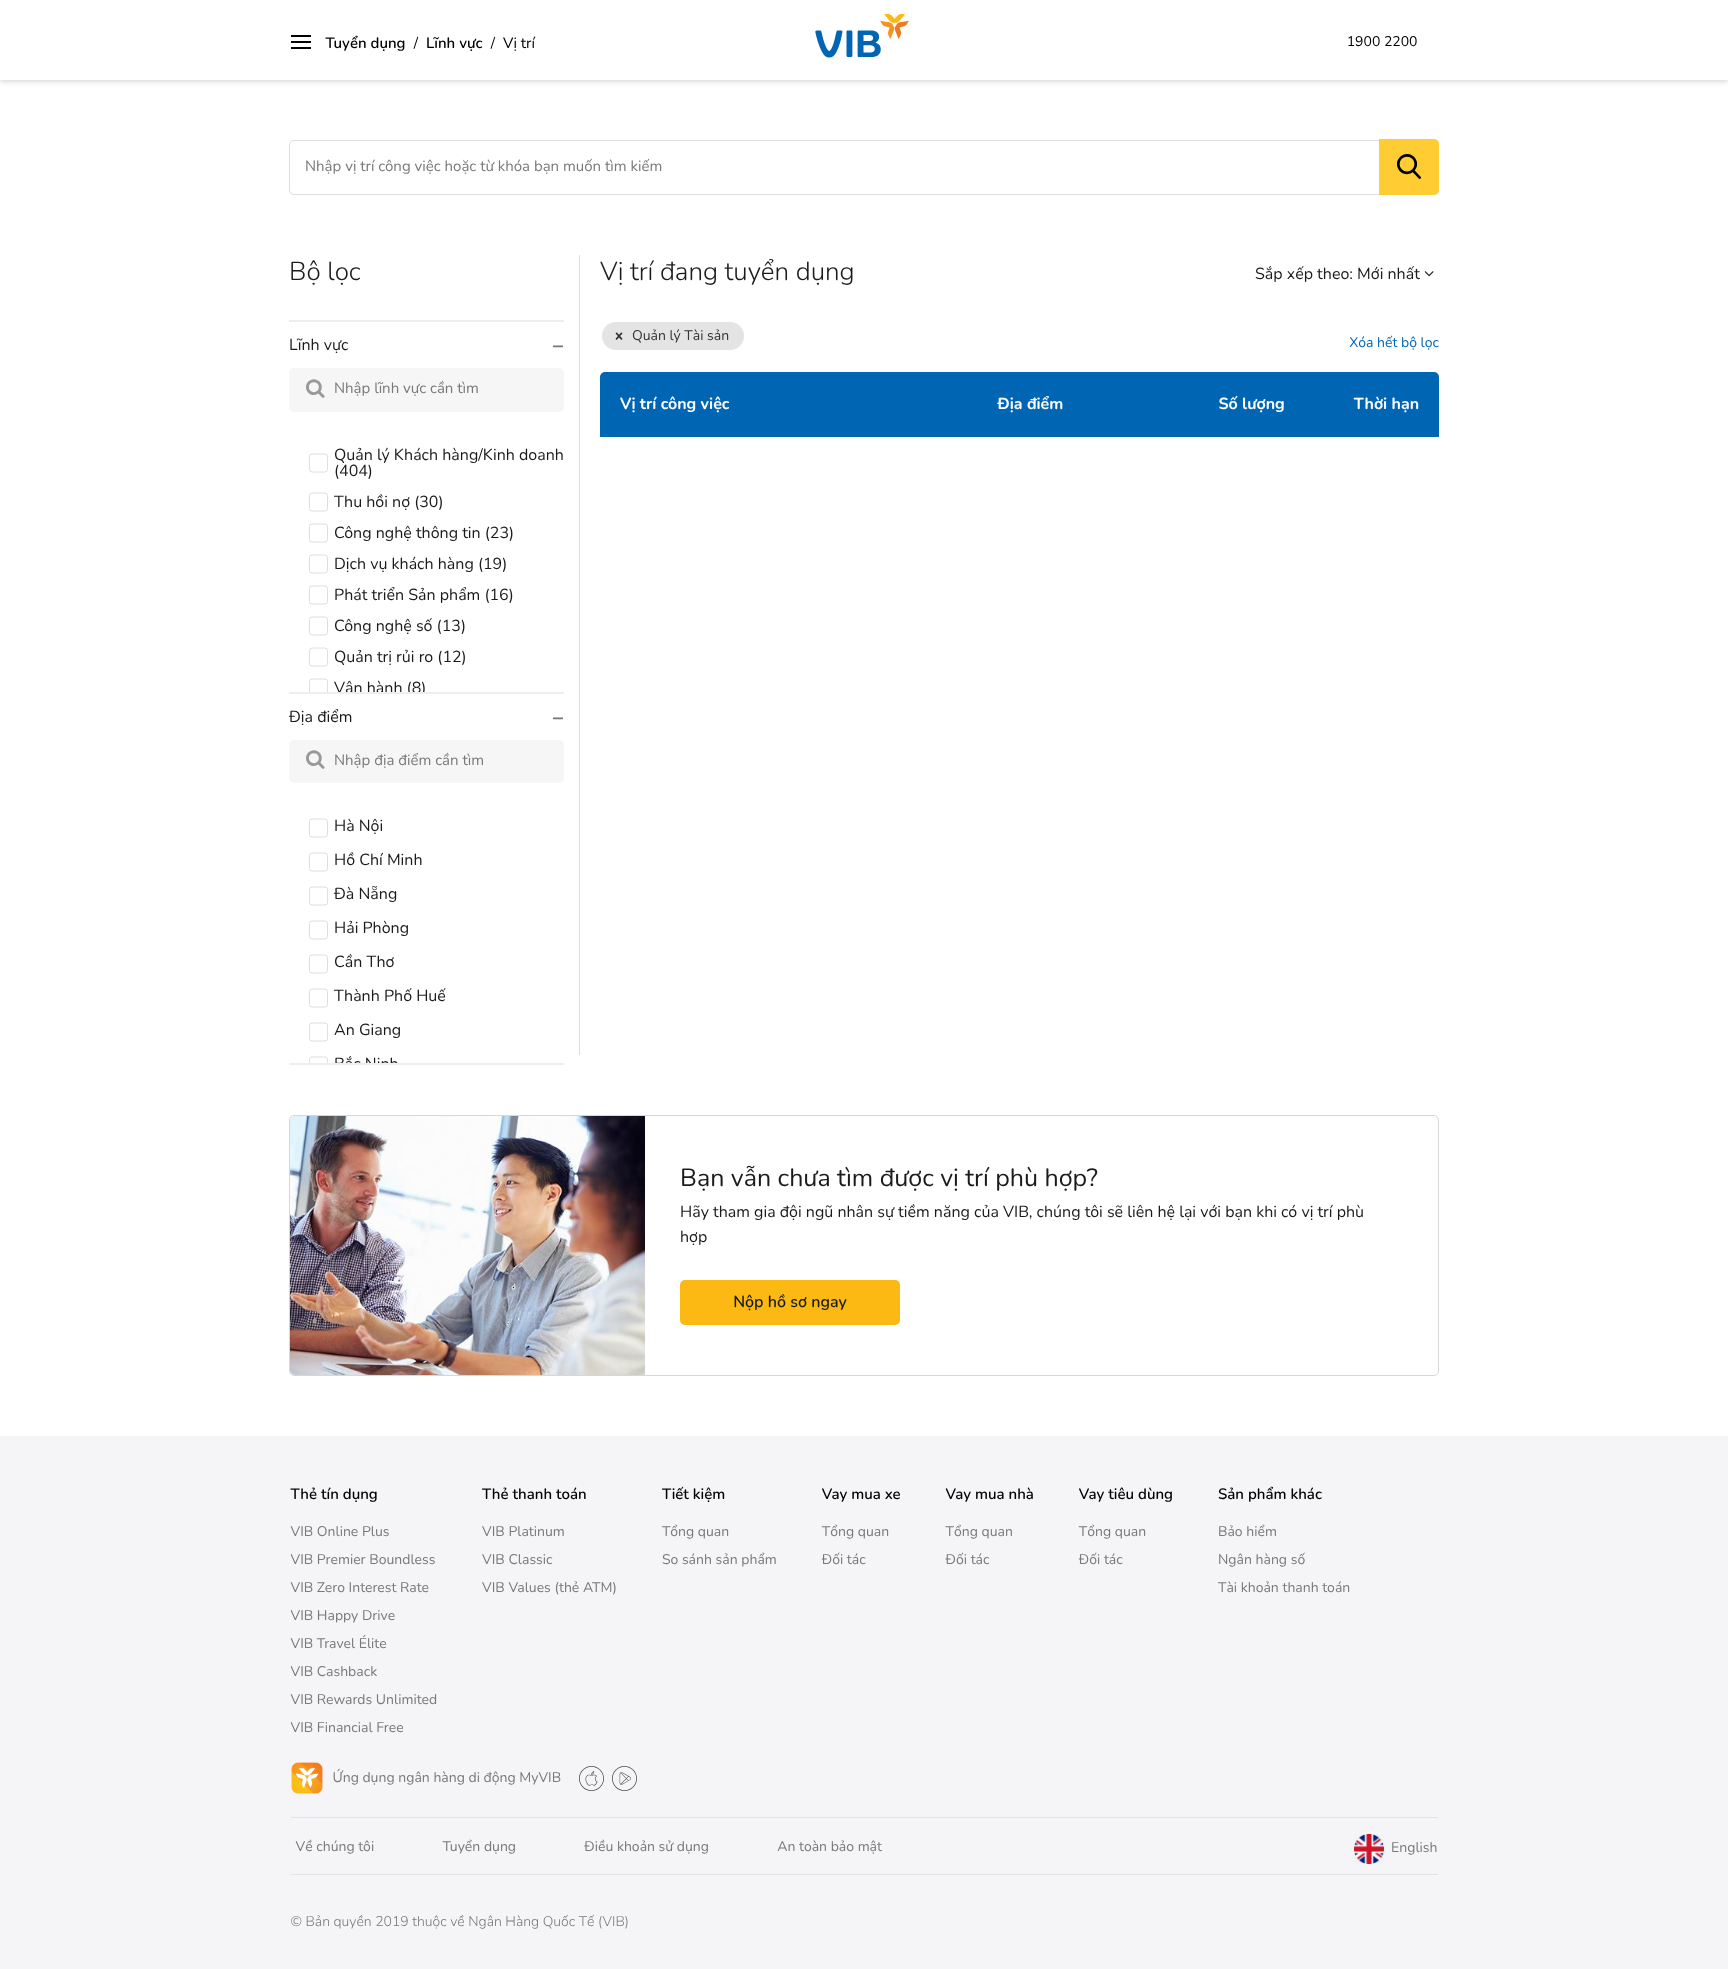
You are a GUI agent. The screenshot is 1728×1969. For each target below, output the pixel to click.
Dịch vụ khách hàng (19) (420, 564)
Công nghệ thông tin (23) (424, 533)
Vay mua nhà (990, 1495)
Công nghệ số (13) (400, 626)
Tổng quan (695, 1531)
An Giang (367, 1030)
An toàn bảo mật (829, 1846)
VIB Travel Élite (339, 1643)
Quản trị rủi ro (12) (400, 657)
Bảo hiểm (1247, 1531)
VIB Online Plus (340, 1531)
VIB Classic (517, 1559)
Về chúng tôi (335, 1846)
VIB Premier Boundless (363, 1559)
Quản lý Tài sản (680, 335)
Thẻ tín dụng (334, 1495)
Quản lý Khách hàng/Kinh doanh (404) (449, 463)
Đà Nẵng (365, 894)
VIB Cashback (334, 1671)
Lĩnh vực (454, 44)
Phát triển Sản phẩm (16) (424, 595)
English (1412, 1848)
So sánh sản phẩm (719, 1559)
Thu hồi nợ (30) (389, 502)
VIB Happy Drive (343, 1615)
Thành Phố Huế (390, 996)
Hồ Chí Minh (378, 860)
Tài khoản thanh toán (1284, 1587)
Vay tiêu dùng (1126, 1495)
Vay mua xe (861, 1495)
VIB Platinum (523, 1531)
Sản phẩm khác (1270, 1495)
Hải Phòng (371, 928)
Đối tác (844, 1559)
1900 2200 (1382, 42)
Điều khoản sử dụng (646, 1846)
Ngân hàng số (1261, 1559)
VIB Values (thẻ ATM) (549, 1587)
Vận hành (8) (380, 688)
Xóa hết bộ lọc (1394, 344)
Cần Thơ (364, 962)
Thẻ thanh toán (534, 1495)
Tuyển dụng (366, 44)
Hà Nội (358, 826)
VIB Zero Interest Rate (360, 1587)
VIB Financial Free (347, 1727)
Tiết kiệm (693, 1495)
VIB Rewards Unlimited (364, 1699)
